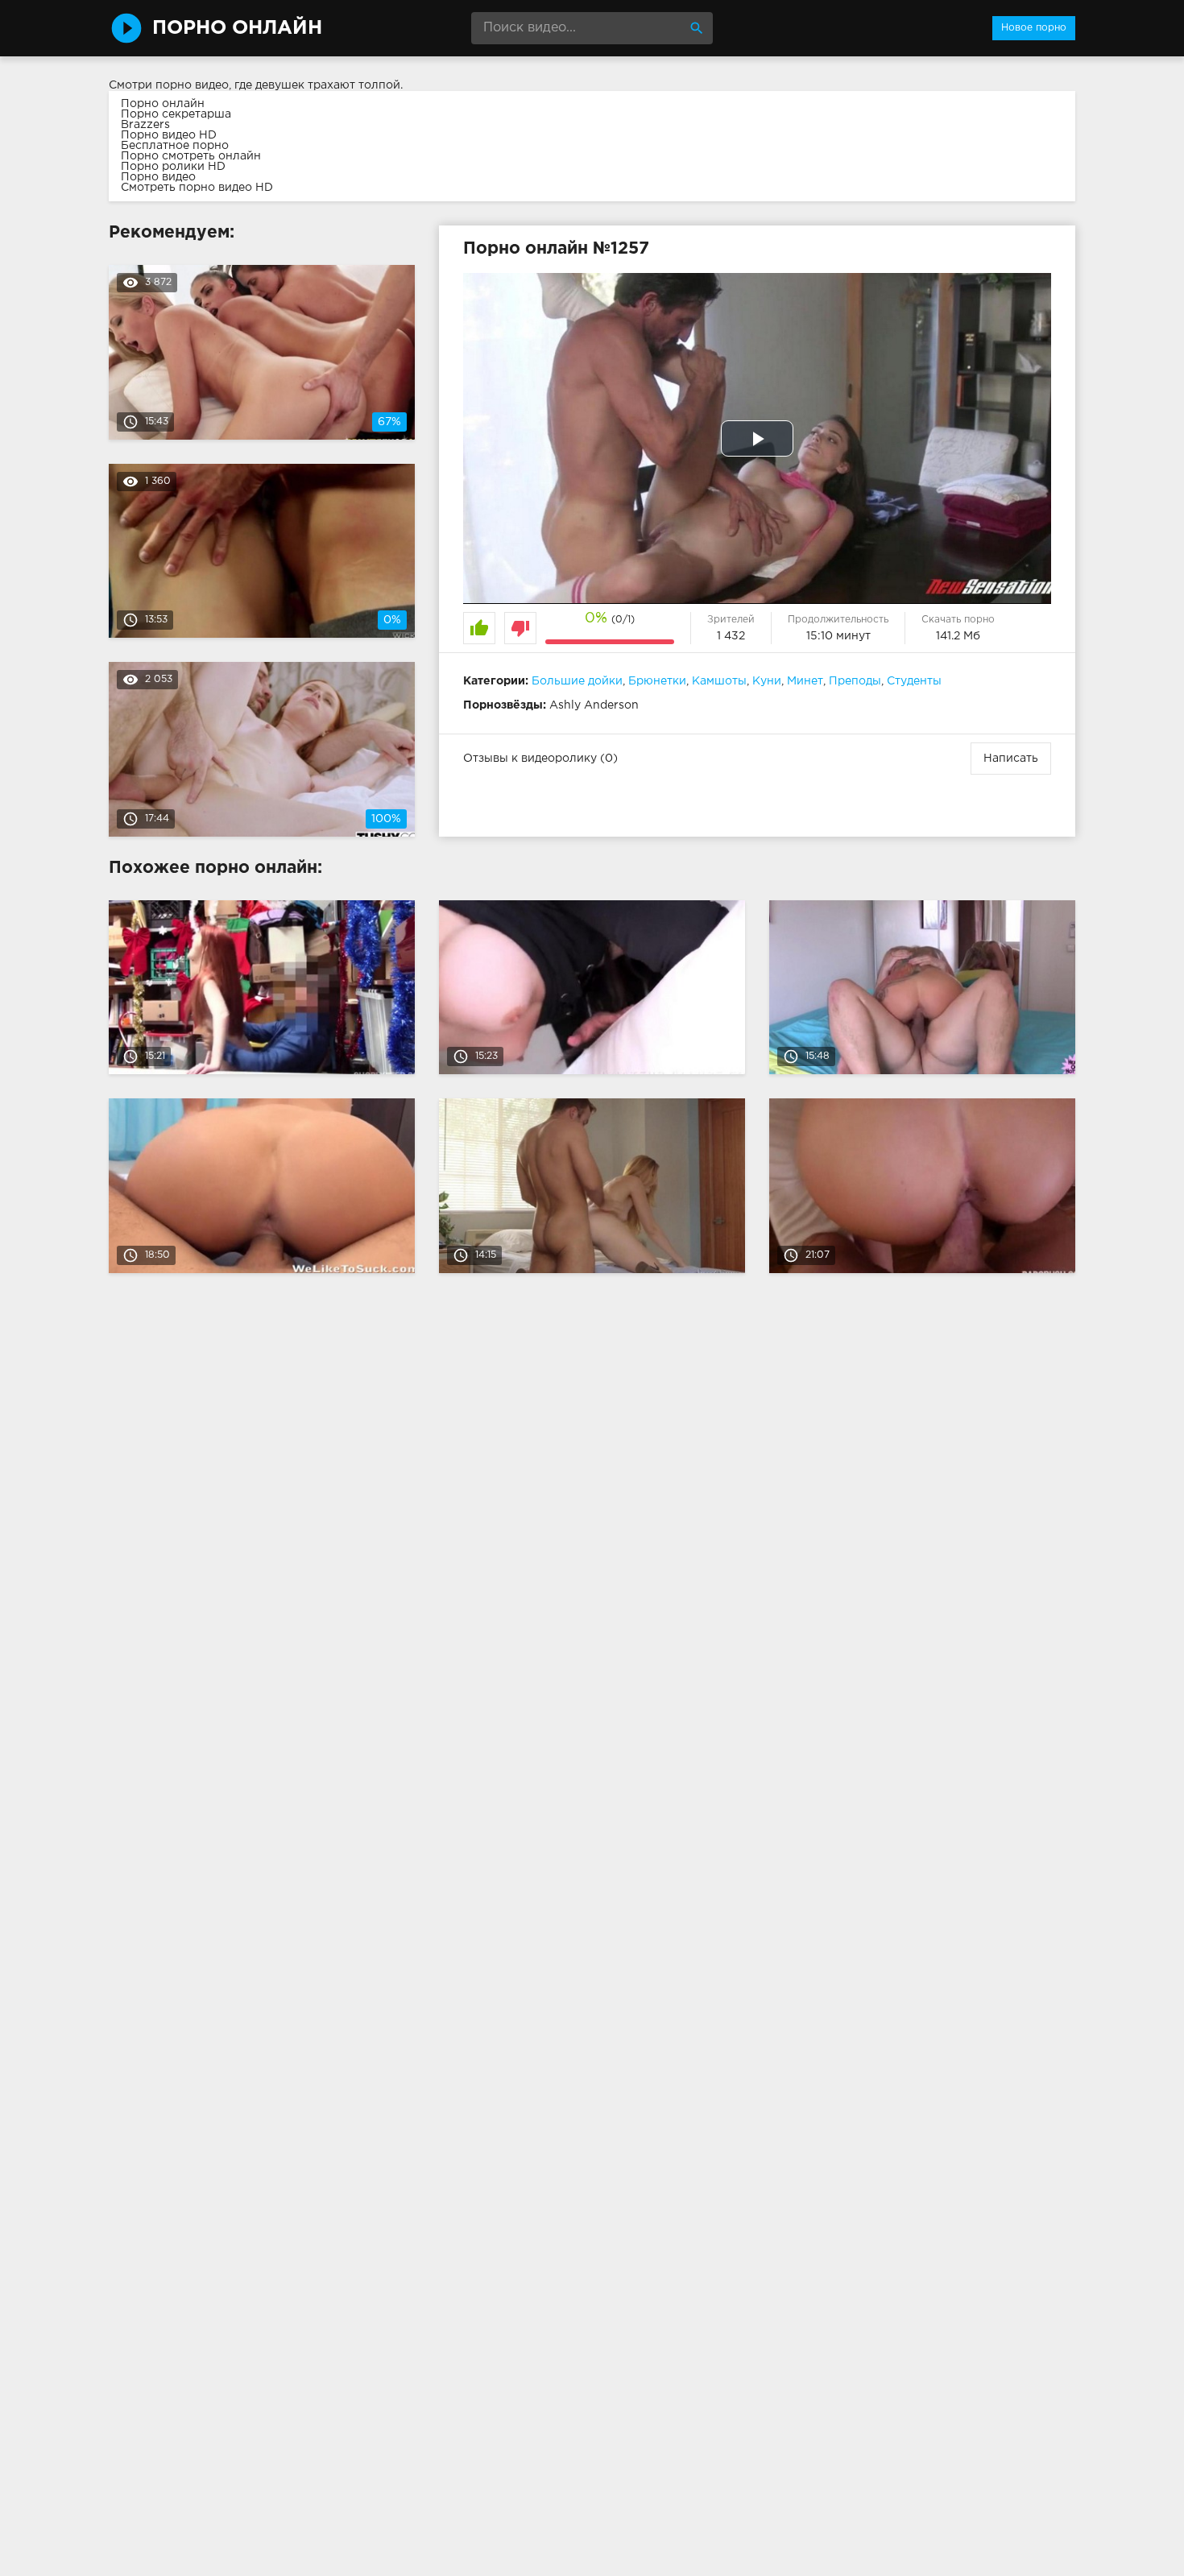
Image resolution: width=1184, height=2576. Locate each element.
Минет (805, 681)
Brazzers (145, 125)
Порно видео (158, 177)
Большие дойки (577, 681)
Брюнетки (657, 681)
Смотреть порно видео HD (197, 188)
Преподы (855, 681)
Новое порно (1034, 28)
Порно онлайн (163, 104)
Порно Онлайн (237, 28)
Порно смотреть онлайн (191, 156)
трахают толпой (354, 85)
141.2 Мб (958, 636)
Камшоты (719, 681)
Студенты (914, 681)
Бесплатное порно (175, 146)
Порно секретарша (176, 114)
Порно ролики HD (173, 167)
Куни (767, 681)
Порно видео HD (169, 135)
